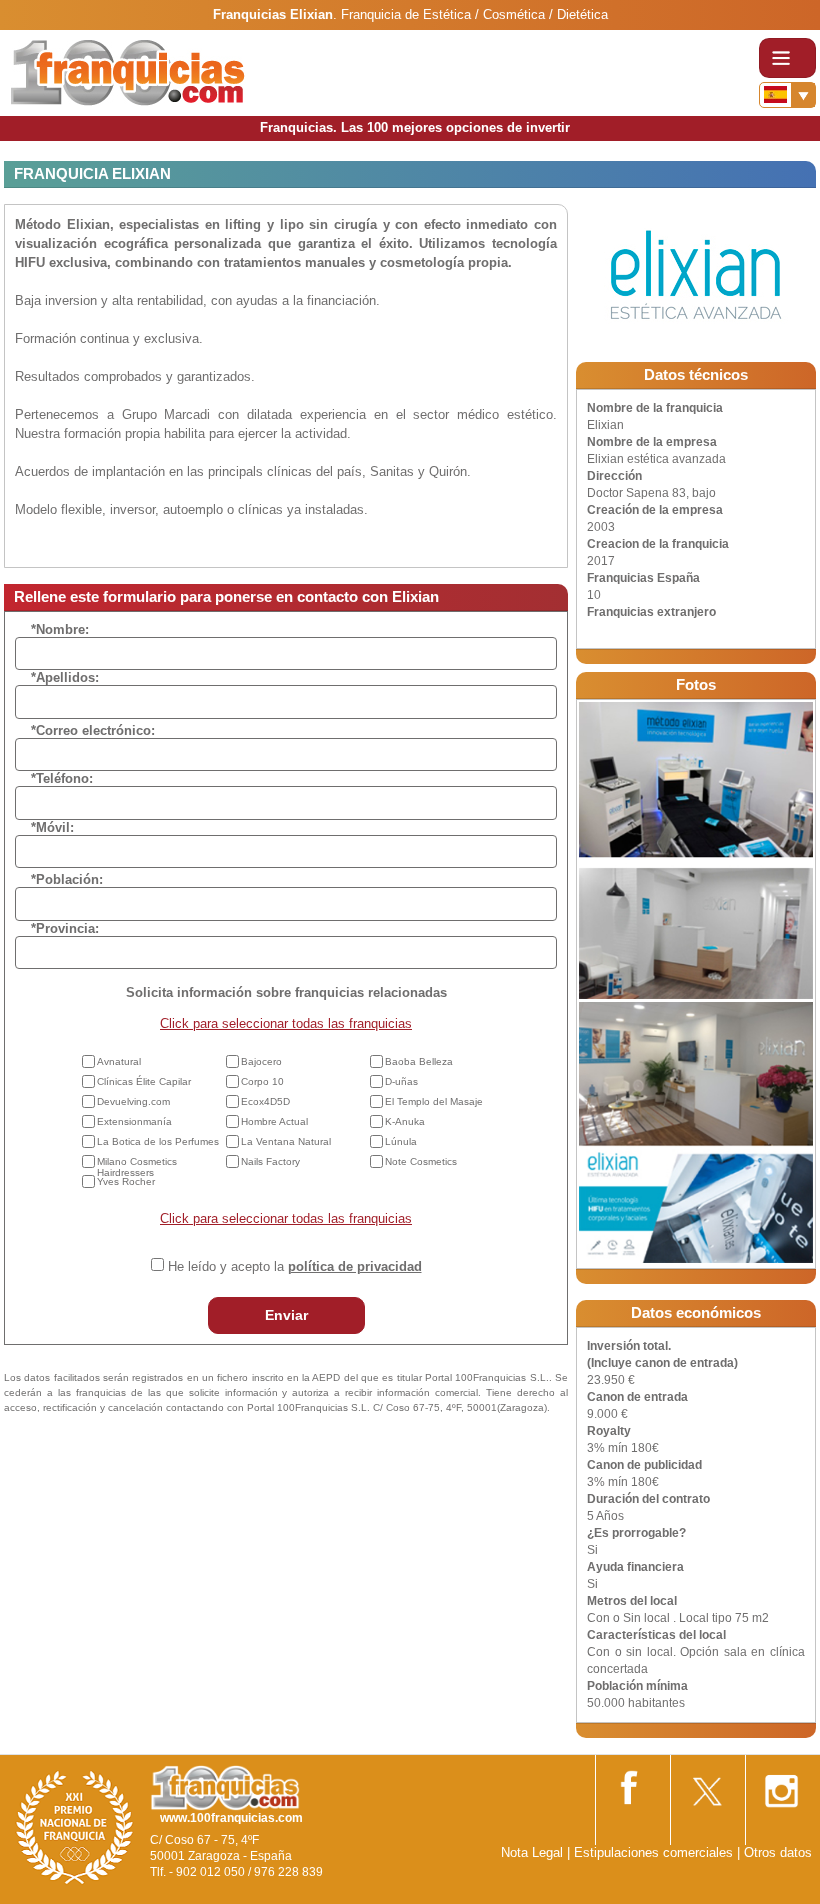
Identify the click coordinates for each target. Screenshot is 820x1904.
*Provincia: (65, 928)
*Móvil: (52, 827)
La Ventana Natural (286, 1141)
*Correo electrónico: (93, 730)
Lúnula (401, 1141)
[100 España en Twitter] (706, 1784)
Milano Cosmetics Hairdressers (137, 1167)
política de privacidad (355, 1266)
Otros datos (778, 1852)
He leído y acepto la (295, 1266)
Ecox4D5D (265, 1101)
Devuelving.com (133, 1101)
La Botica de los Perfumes (158, 1141)
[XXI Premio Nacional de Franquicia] (75, 1826)
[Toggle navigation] (787, 58)
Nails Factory (270, 1161)
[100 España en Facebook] (631, 1783)
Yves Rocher (126, 1181)
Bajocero (261, 1061)
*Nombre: (60, 629)
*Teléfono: (62, 778)
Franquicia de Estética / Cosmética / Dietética (474, 14)
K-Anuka (405, 1121)
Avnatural (119, 1061)
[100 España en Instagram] (781, 1784)
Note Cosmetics (421, 1161)
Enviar (286, 1315)
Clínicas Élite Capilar (144, 1081)
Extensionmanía (134, 1121)
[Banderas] (787, 95)
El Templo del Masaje (434, 1101)
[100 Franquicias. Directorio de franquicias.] (128, 71)
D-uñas (401, 1081)
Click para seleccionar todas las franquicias (286, 1023)
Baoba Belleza (419, 1061)
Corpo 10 (262, 1081)
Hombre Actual (274, 1121)
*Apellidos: (65, 677)
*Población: (67, 879)
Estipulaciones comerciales (655, 1852)
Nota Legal (532, 1852)
